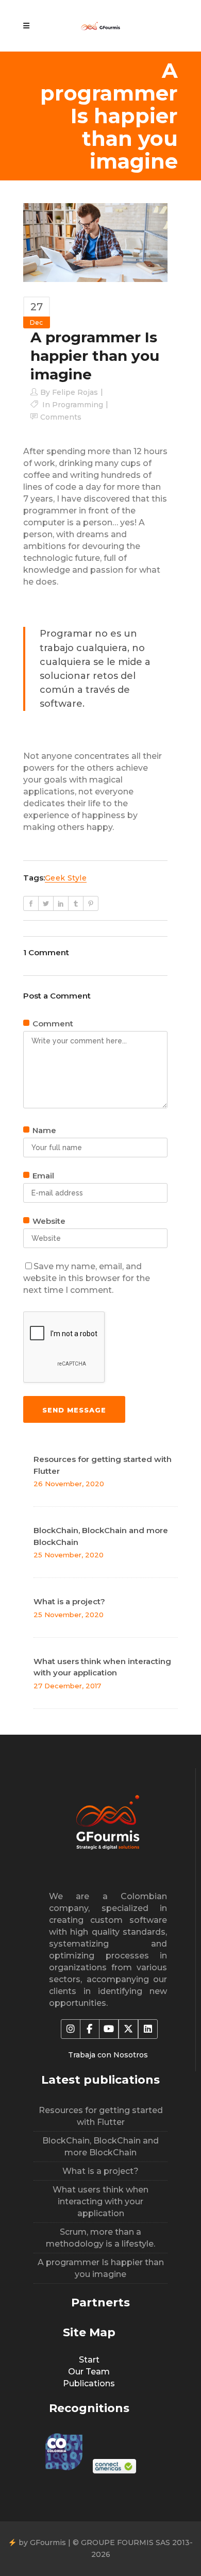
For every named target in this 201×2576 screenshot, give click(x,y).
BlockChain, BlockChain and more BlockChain (100, 2147)
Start (89, 2360)
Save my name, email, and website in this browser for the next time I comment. (87, 1278)
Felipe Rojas (75, 392)
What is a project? (69, 1601)
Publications (89, 2383)
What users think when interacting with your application (100, 2201)
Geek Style (66, 878)
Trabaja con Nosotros (108, 2055)
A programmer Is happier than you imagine (101, 2268)
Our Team (89, 2372)
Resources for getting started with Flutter (101, 2116)
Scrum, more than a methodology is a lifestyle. (100, 2238)
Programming (78, 405)
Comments (61, 417)
